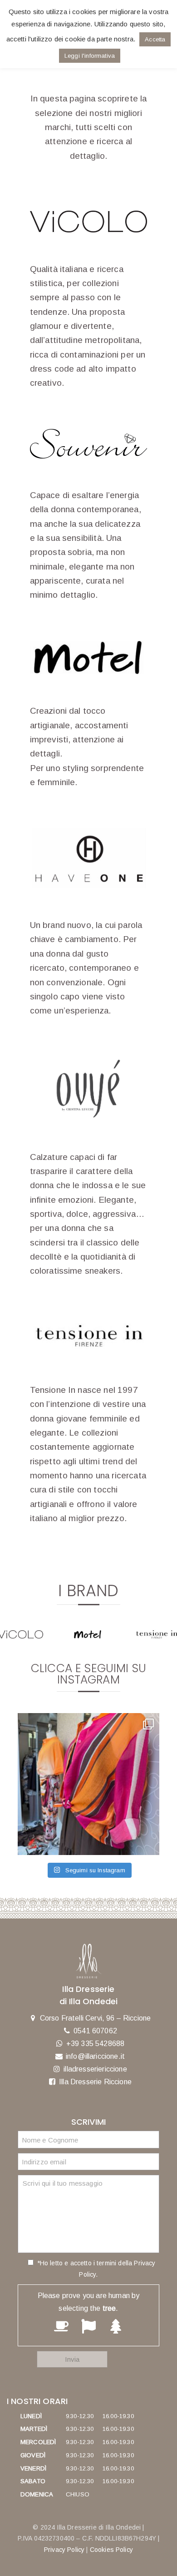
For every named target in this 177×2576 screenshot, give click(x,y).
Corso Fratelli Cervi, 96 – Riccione (96, 2018)
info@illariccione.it (95, 2056)
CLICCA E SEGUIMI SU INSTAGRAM (88, 1674)
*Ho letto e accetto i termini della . (95, 2269)
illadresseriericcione (95, 2069)
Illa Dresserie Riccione (95, 2082)
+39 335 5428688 (95, 2044)
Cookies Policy (111, 2550)
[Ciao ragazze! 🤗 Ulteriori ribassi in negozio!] (88, 1784)
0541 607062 (95, 2031)
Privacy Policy (64, 2550)
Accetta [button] (155, 39)
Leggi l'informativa (90, 56)
